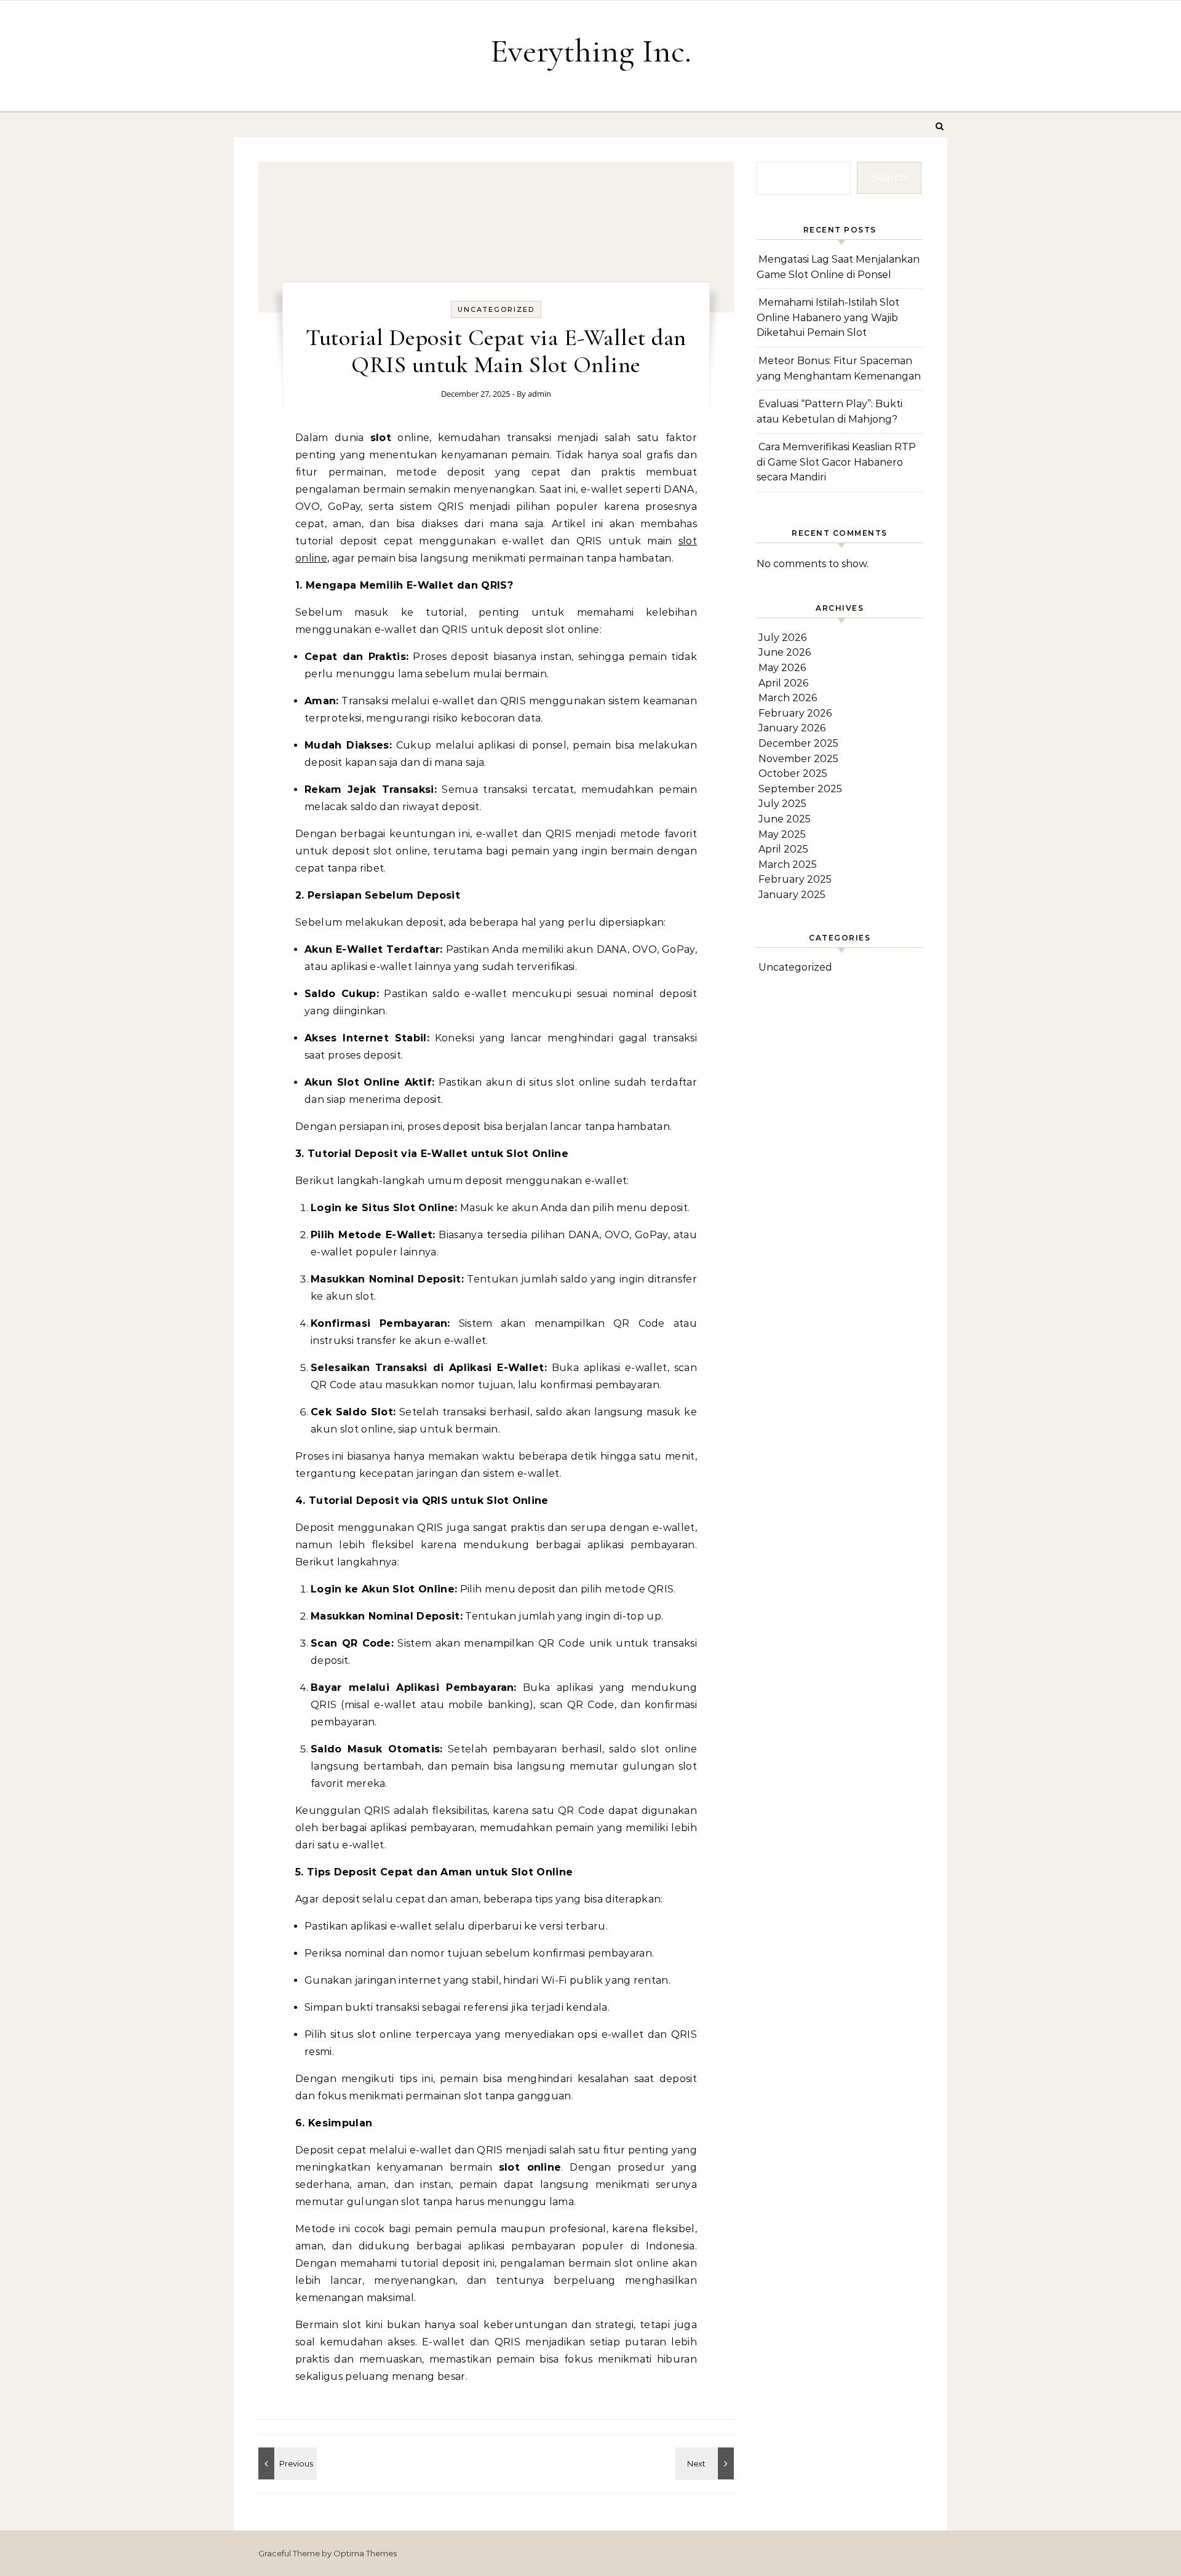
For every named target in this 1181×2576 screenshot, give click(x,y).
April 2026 (783, 683)
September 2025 (800, 789)
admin (539, 394)
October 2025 (793, 773)
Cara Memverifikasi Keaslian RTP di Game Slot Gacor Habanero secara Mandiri (836, 462)
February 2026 (795, 713)
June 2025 (785, 819)
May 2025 (782, 834)
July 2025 (782, 804)
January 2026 (792, 728)
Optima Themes (365, 2553)
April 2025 (783, 849)
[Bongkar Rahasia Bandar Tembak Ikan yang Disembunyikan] (706, 2463)
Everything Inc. (591, 51)
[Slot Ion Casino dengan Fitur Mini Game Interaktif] (286, 2463)
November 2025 (798, 759)
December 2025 (798, 743)
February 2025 (795, 879)
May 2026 (782, 668)
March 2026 (788, 698)
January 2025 (792, 895)
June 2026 (785, 652)
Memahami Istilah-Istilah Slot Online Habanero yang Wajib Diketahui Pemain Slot (828, 317)
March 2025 (788, 865)
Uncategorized (496, 309)
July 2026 (782, 638)
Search (889, 177)
